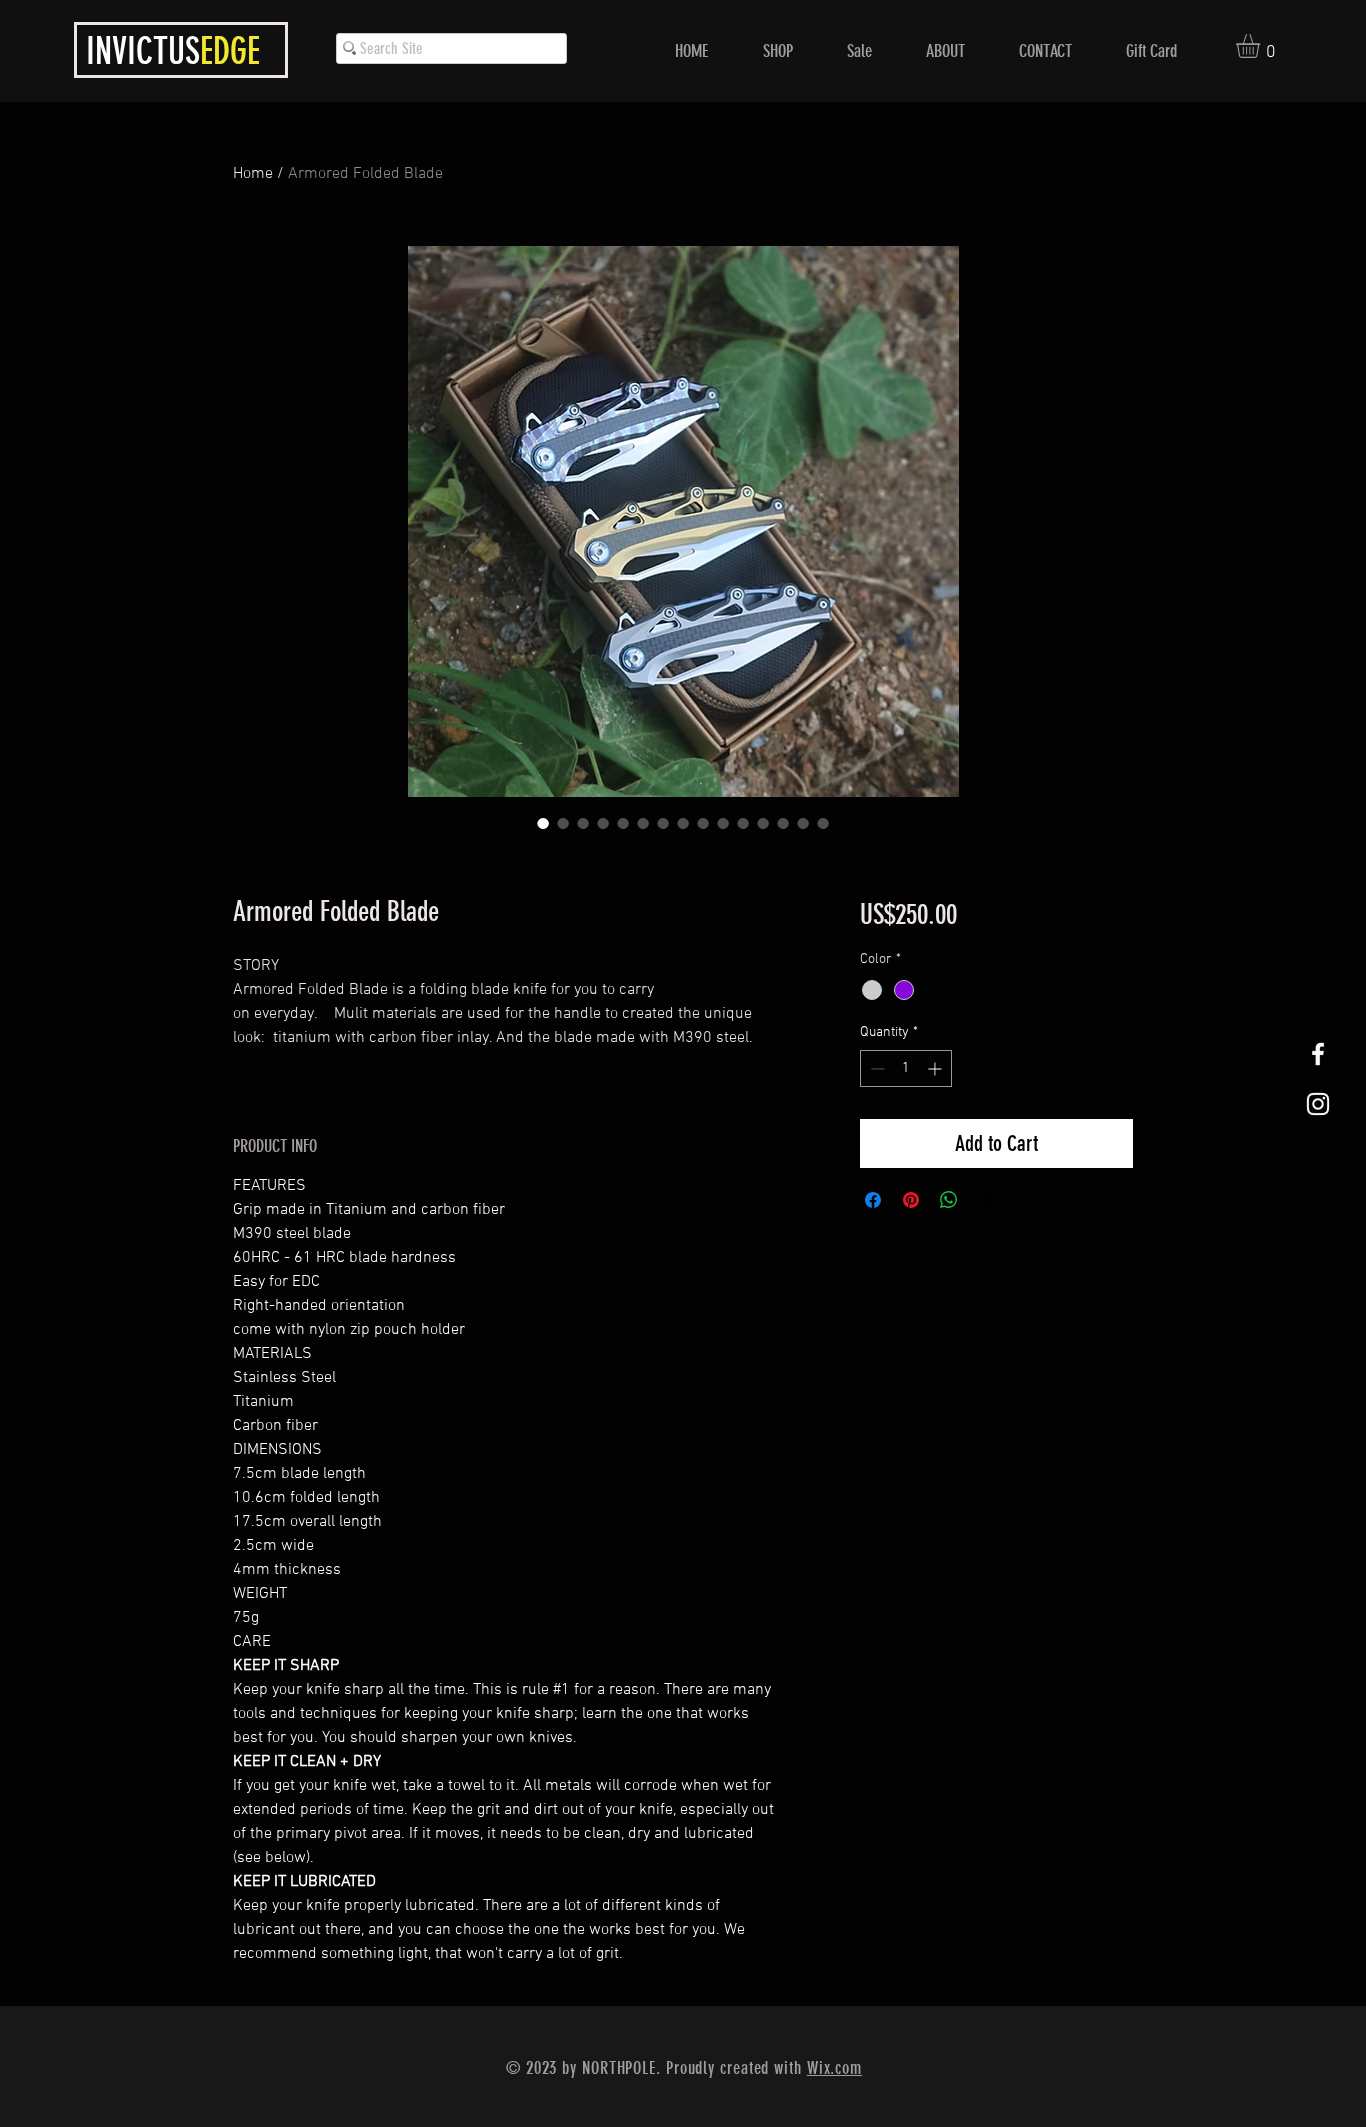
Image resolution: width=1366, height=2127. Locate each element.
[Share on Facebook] (873, 1200)
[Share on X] (987, 1200)
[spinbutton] (906, 1068)
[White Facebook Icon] (1318, 1054)
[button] (1262, 46)
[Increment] (936, 1068)
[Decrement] (875, 1068)
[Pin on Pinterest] (911, 1200)
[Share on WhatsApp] (949, 1200)
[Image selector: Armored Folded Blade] (543, 823)
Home (253, 174)
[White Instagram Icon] (1318, 1104)
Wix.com (834, 2068)
